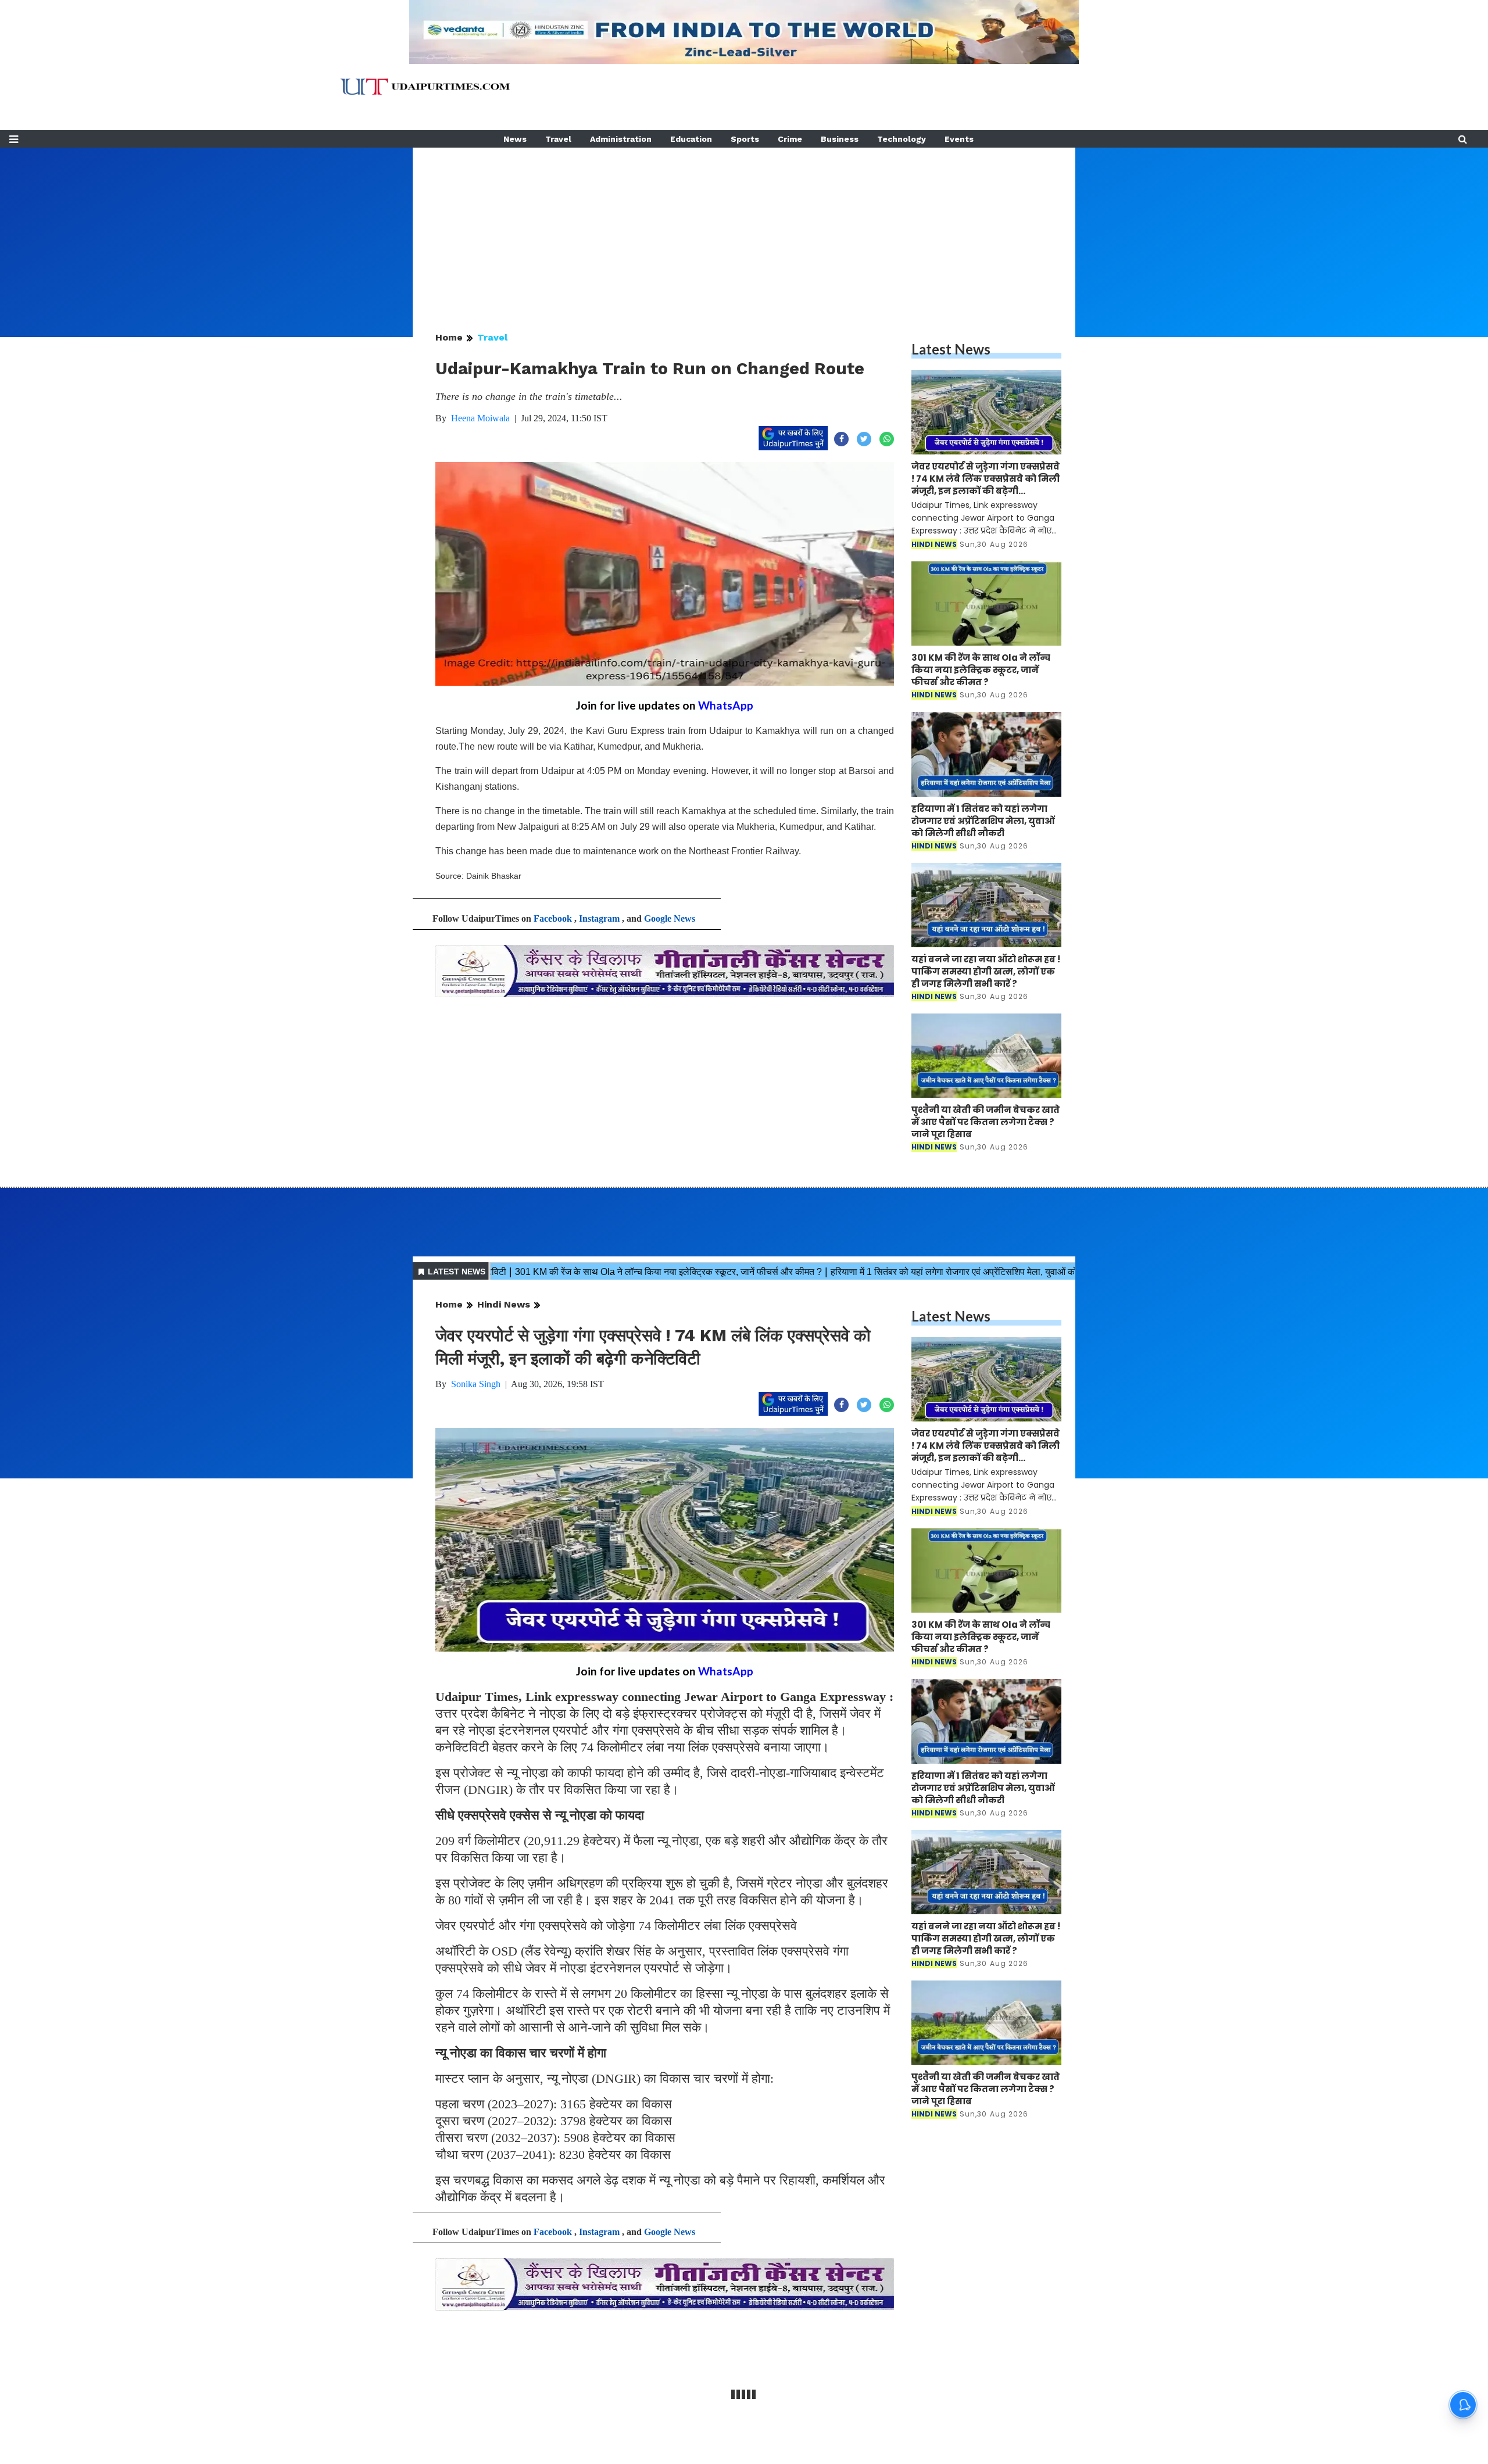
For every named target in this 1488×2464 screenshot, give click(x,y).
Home (449, 337)
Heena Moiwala (480, 418)
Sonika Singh (476, 1384)
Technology (902, 139)
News (515, 139)
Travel (558, 139)
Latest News (951, 349)
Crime (790, 139)
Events (959, 139)
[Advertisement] (744, 229)
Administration (621, 139)
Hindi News (504, 1304)
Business (840, 139)
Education (691, 139)
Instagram (599, 918)
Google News (670, 918)
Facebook (553, 918)
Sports (745, 139)
